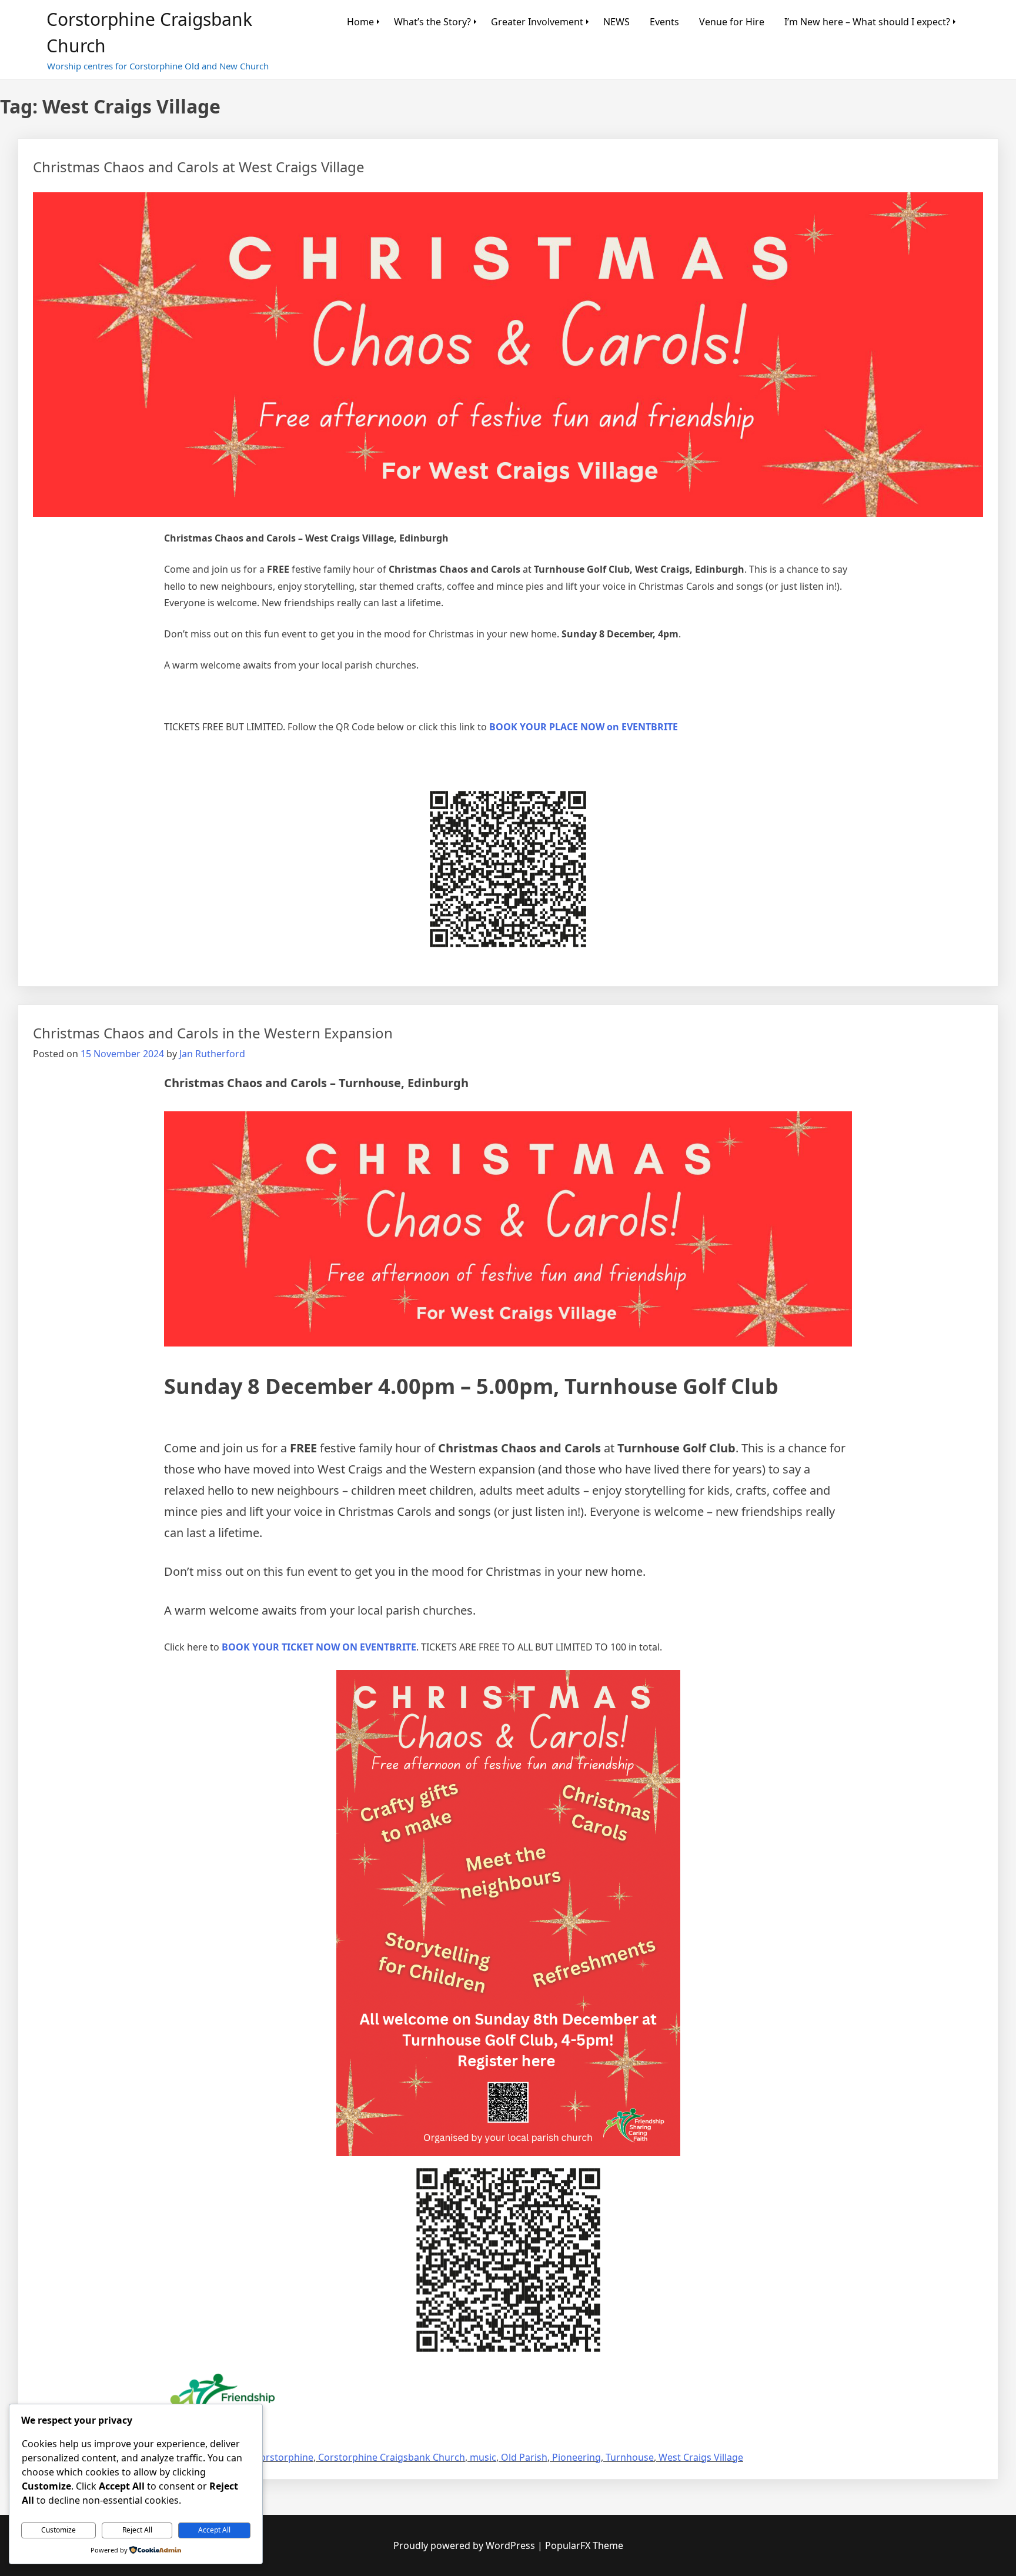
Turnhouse (630, 2457)
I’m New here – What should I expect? (867, 22)
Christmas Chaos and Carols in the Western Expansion (213, 1033)
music (483, 2457)
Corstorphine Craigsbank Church (392, 2457)
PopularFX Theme (584, 2545)
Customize (59, 2530)
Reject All (137, 2530)
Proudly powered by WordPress (465, 2545)
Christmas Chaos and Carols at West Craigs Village (199, 167)
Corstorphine (284, 2457)
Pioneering (576, 2457)
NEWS (616, 22)
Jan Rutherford (212, 1054)
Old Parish (524, 2457)
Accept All (214, 2530)
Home (360, 22)
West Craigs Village (701, 2457)
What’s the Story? (432, 22)
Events (664, 22)
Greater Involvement (537, 22)
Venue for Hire (732, 22)
